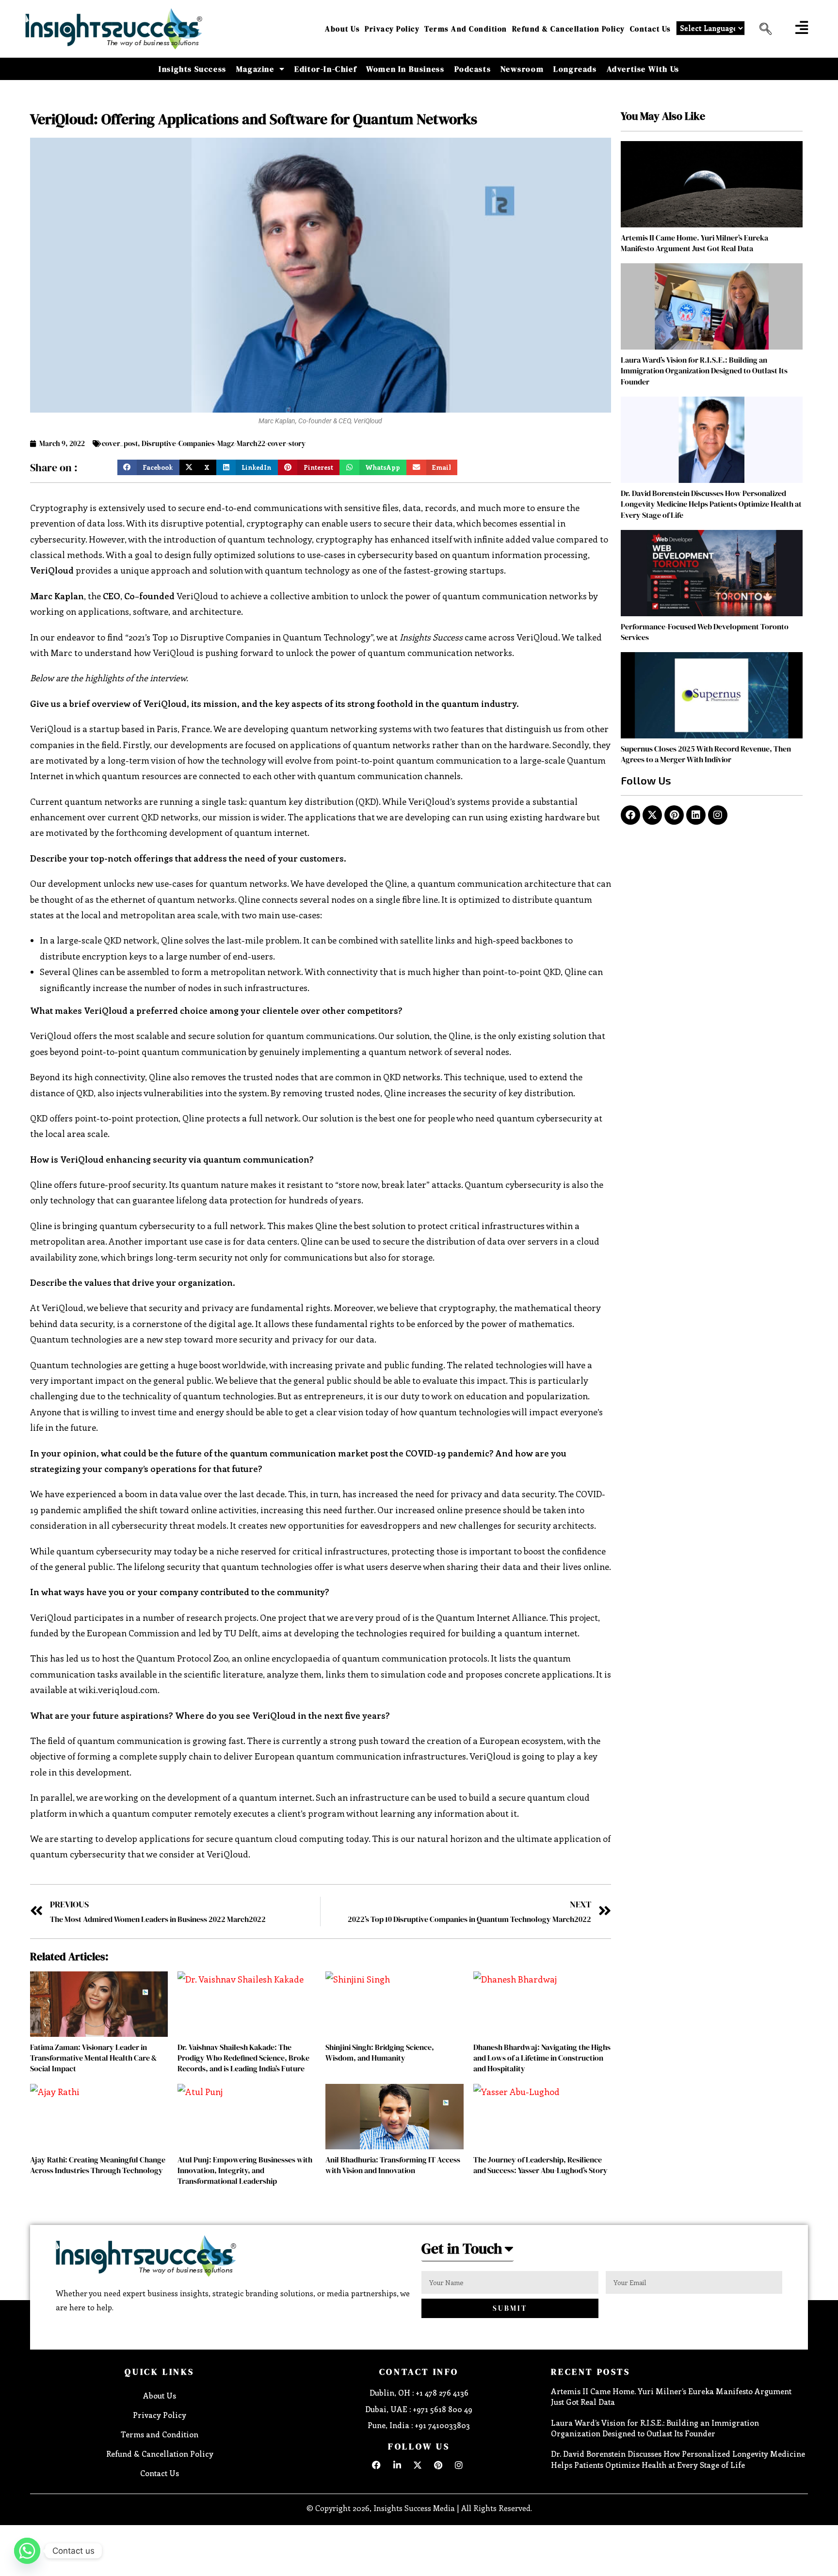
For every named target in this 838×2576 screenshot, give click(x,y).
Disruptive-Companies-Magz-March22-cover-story (224, 443)
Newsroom (522, 69)
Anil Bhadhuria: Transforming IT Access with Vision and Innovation (393, 2165)
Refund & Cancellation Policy (569, 29)
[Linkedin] (696, 815)
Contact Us (651, 29)
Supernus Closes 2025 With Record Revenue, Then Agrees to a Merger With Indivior (706, 754)
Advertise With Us (643, 69)
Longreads (575, 69)
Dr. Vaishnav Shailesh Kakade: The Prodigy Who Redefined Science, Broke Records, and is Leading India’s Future (243, 2058)
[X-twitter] (652, 815)
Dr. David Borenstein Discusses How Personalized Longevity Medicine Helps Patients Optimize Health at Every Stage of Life (711, 504)
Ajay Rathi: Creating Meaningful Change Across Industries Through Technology (98, 2165)
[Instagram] (718, 815)
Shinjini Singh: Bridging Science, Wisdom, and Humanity (380, 2052)
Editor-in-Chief (325, 69)
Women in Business (405, 69)
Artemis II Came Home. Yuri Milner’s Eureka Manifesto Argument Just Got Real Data (694, 243)
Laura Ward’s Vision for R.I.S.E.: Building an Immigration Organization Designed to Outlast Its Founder (704, 371)
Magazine (255, 69)
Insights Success (193, 69)
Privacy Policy (392, 29)
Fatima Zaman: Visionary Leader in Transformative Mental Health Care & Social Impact (94, 2058)
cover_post (120, 443)
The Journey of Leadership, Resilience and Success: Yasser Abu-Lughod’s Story (540, 2165)
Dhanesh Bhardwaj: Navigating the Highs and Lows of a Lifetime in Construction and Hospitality (542, 2058)
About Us (342, 29)
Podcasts (473, 69)
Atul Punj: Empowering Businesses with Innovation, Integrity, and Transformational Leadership (245, 2170)
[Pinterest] (674, 815)
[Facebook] (630, 815)
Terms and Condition (466, 29)
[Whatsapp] (27, 2551)
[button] (762, 29)
